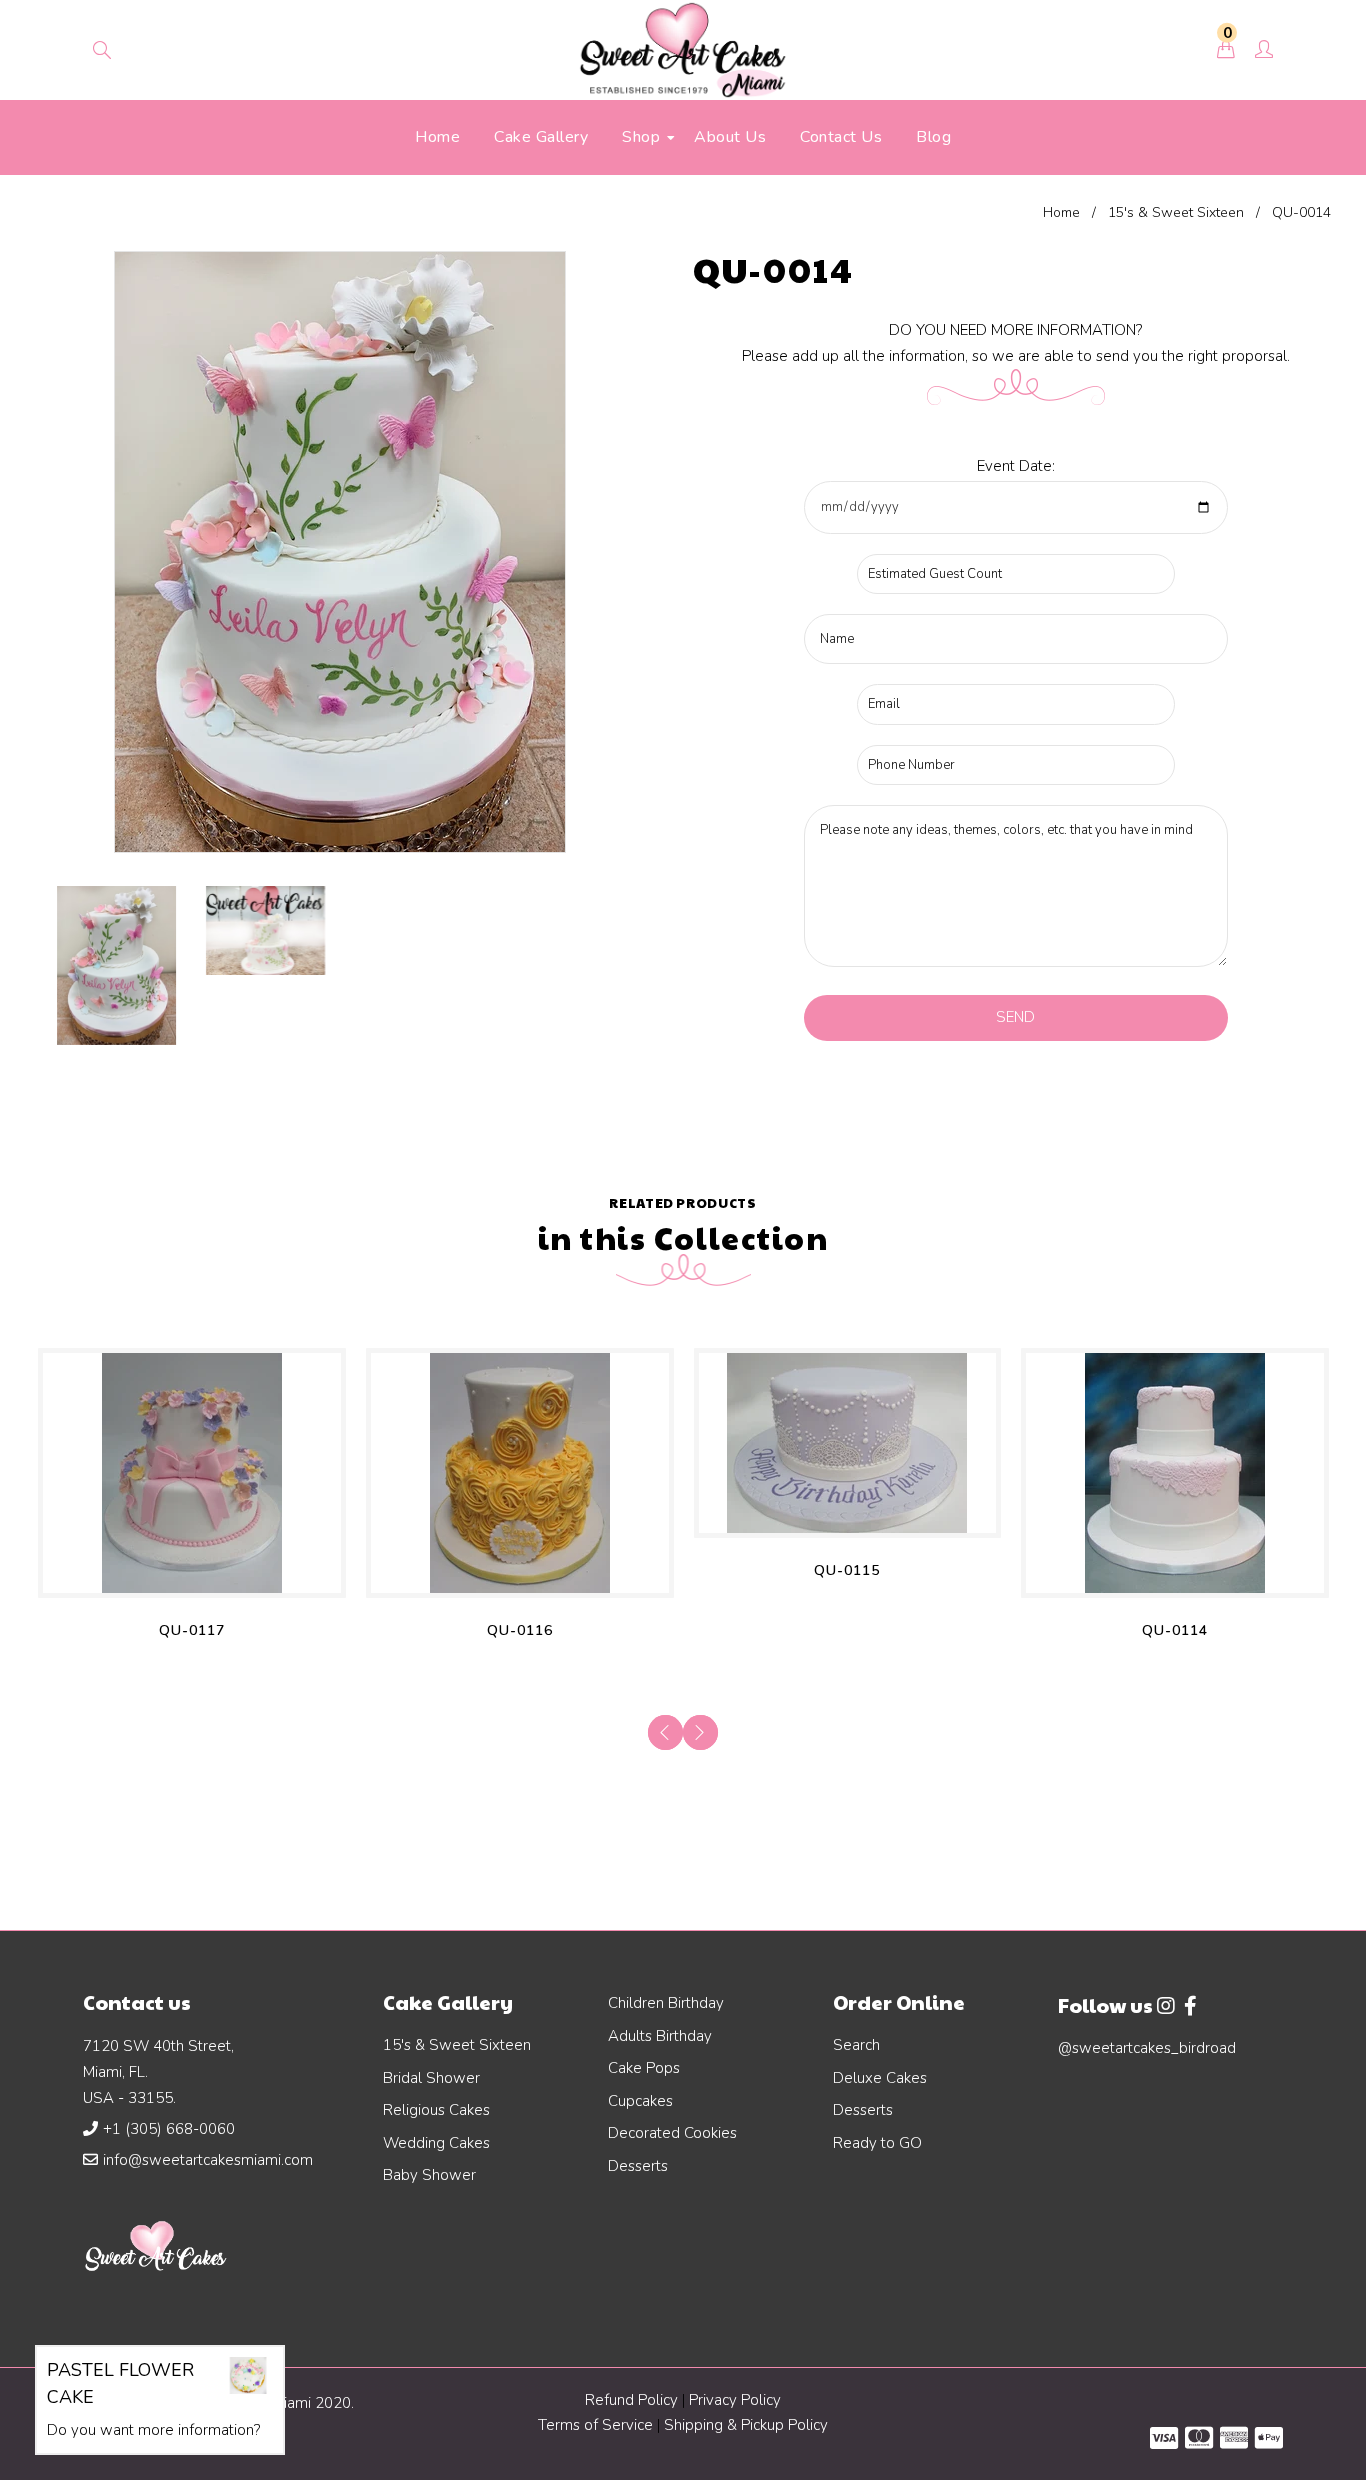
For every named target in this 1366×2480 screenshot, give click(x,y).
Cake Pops (644, 2068)
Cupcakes (640, 2101)
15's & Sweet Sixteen (1176, 212)
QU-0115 (847, 1570)
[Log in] (1264, 51)
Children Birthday (666, 2003)
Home (1061, 212)
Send (1015, 1017)
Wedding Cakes (436, 2143)
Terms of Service (597, 2425)
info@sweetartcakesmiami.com (208, 2160)
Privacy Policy (735, 2400)
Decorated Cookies (672, 2133)
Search (856, 2045)
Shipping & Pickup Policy (746, 2425)
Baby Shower (429, 2175)
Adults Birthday (660, 2036)
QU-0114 (1175, 1630)
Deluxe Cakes (880, 2078)
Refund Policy (631, 2400)
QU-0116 (520, 1630)
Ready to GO (877, 2143)
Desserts (638, 2166)
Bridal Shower (431, 2078)
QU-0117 (192, 1630)
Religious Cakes (436, 2110)
